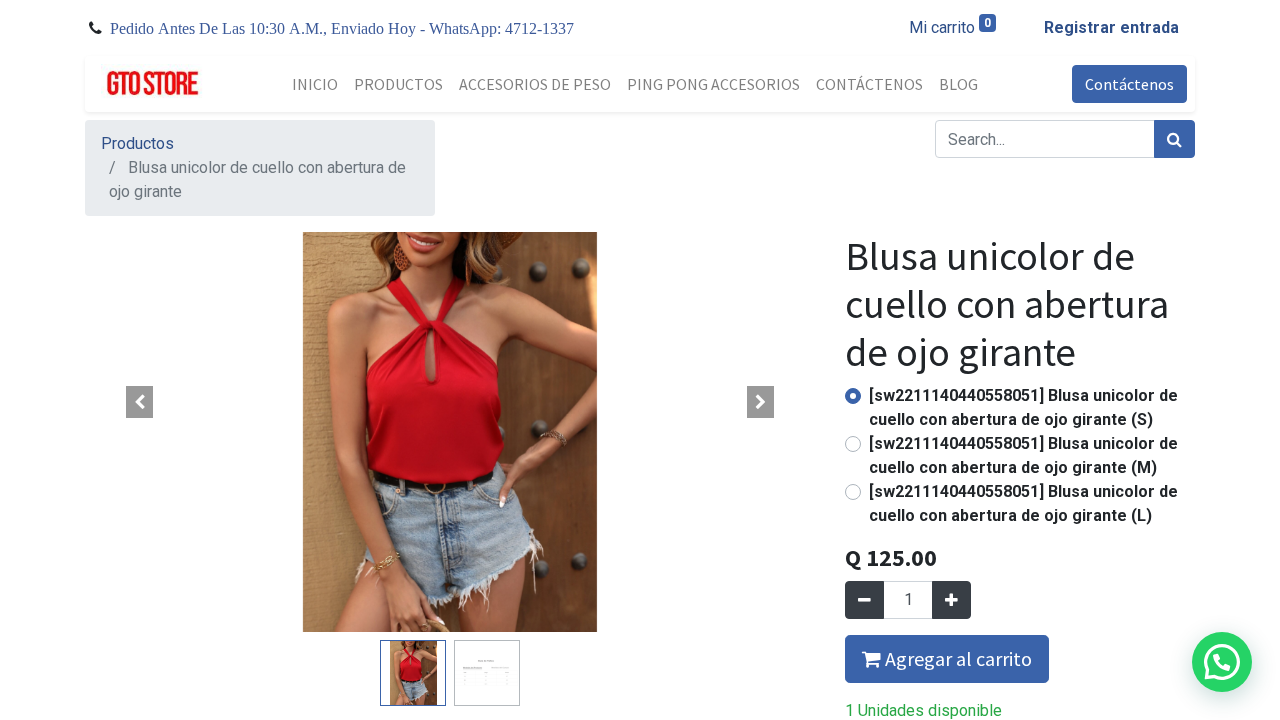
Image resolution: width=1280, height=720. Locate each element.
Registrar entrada (1111, 27)
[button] (140, 402)
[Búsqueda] (1174, 139)
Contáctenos (1129, 84)
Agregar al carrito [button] (956, 658)
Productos (137, 143)
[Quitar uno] (864, 600)
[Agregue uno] (951, 600)
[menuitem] (315, 84)
